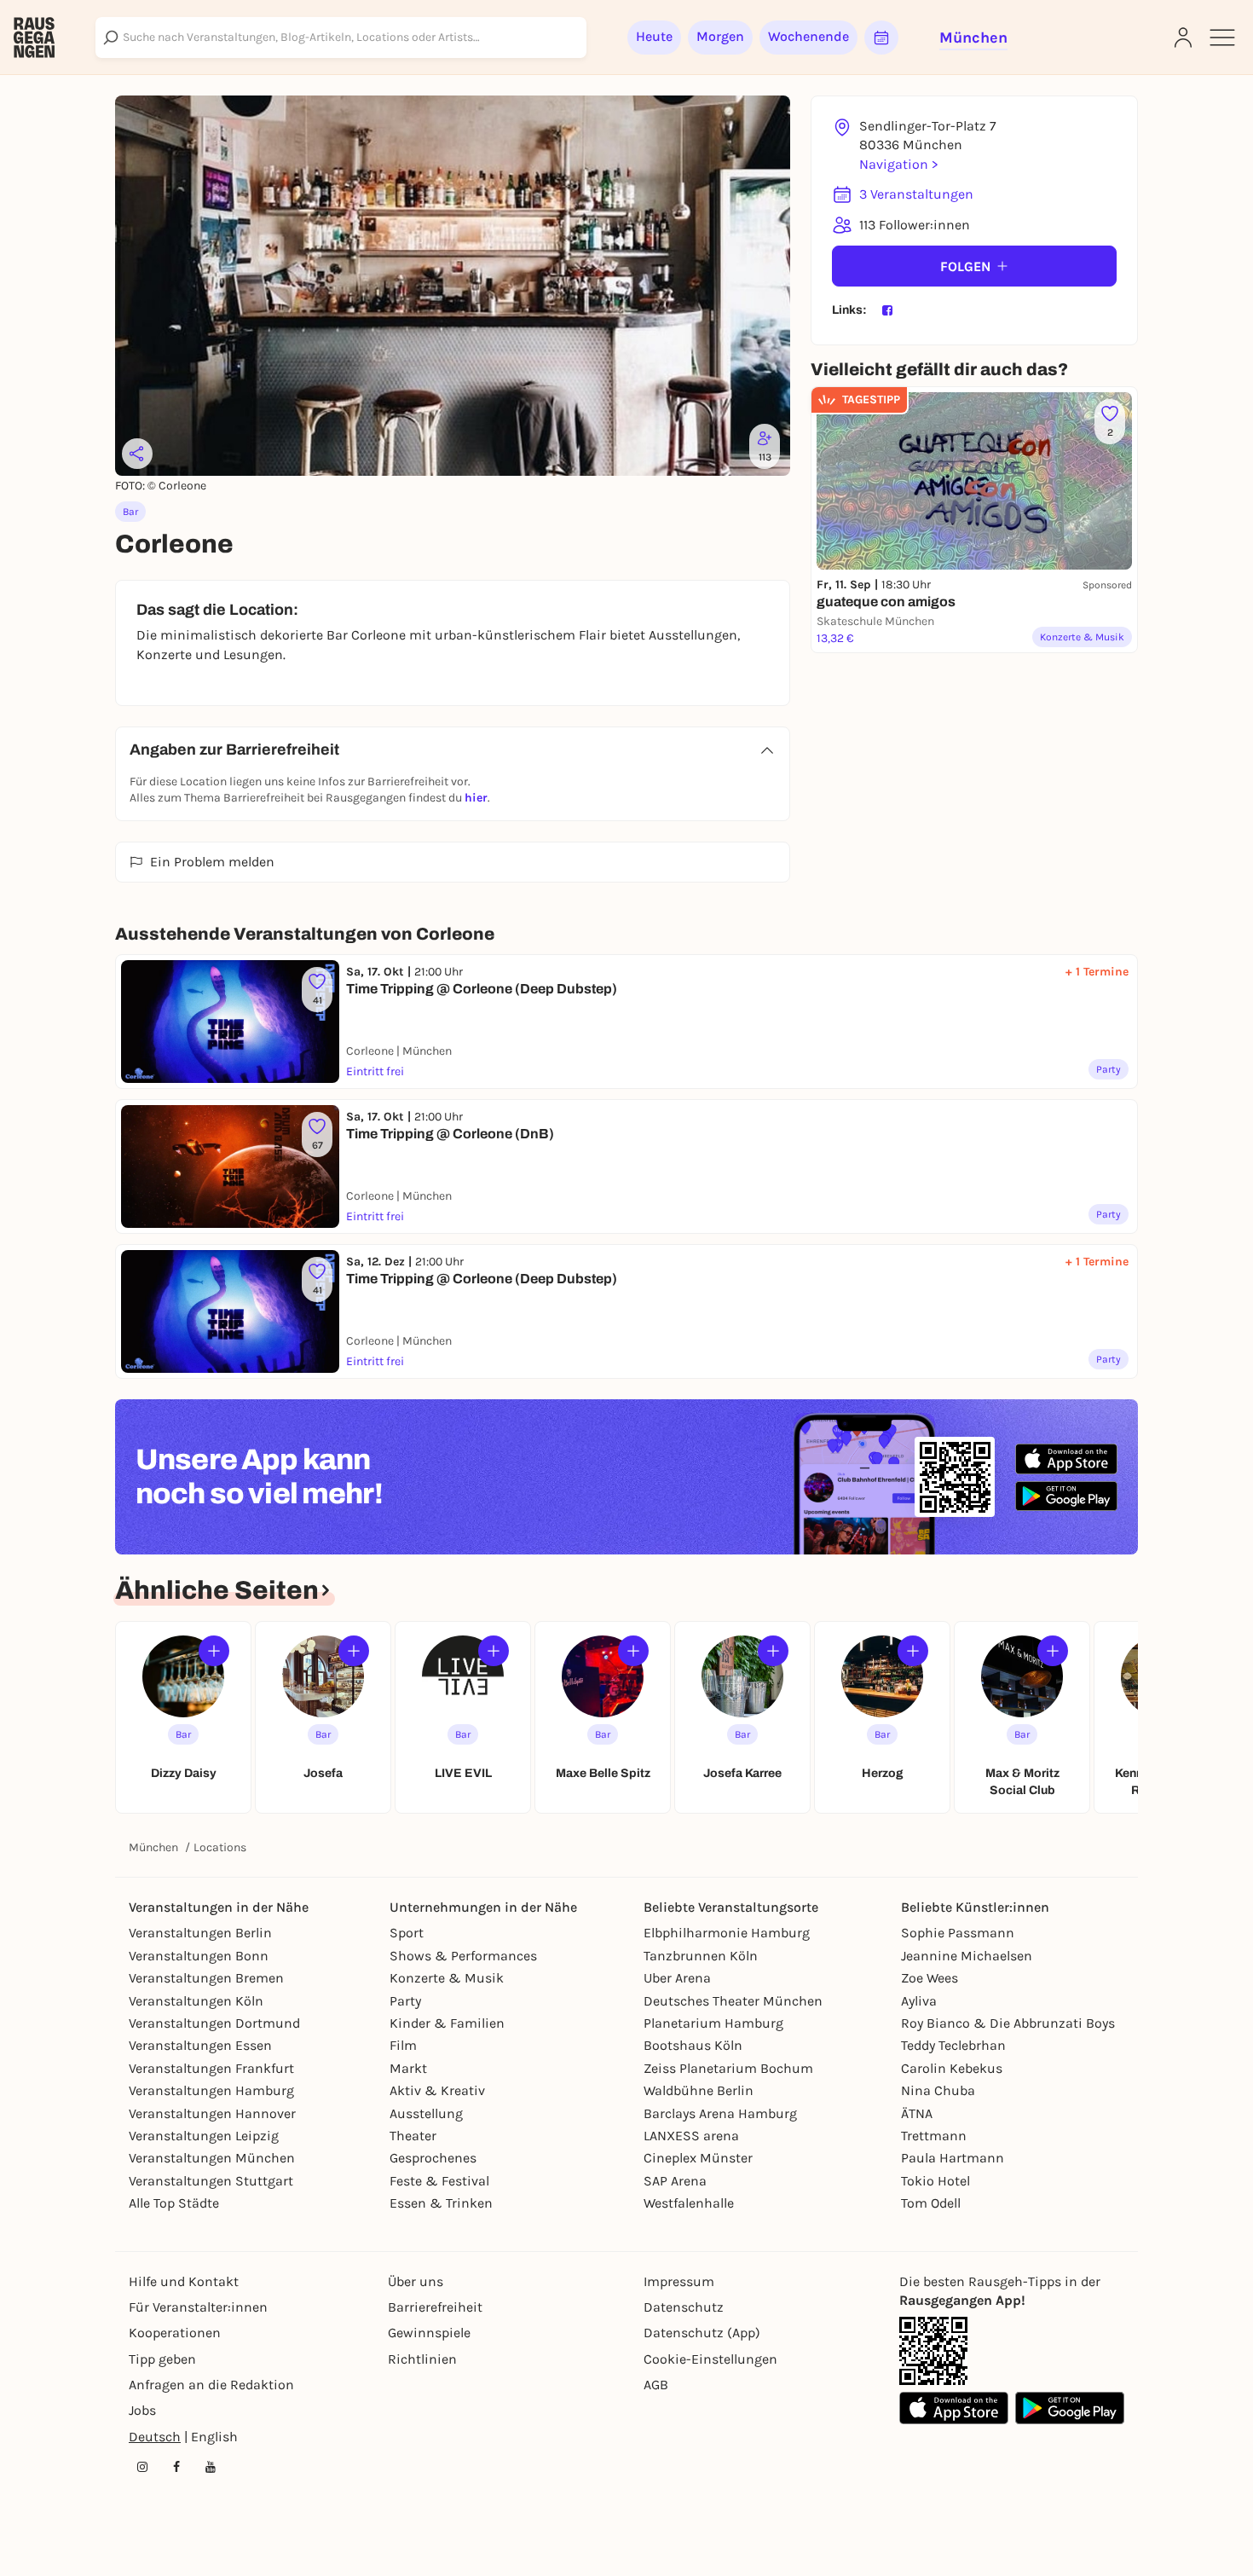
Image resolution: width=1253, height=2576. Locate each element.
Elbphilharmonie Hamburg (727, 1933)
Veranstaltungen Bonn (199, 1956)
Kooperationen (175, 2333)
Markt (408, 2068)
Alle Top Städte (174, 2203)
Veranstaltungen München (212, 2158)
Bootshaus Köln (693, 2045)
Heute (654, 36)
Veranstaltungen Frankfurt (211, 2068)
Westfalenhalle (689, 2203)
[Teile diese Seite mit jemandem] (137, 454)
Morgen (720, 36)
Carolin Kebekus (952, 2068)
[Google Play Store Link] (1070, 2408)
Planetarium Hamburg (713, 2023)
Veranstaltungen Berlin (200, 1933)
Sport (407, 1933)
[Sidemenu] (1222, 38)
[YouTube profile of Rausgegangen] (211, 2467)
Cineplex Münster (698, 2158)
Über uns (416, 2281)
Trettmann (934, 2136)
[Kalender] (881, 38)
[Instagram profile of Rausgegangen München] (142, 2467)
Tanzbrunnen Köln (701, 1956)
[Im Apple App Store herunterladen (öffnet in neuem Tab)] (1066, 1459)
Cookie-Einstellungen (710, 2359)
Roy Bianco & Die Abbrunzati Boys (1008, 2023)
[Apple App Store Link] (954, 2408)
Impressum (679, 2281)
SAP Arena (675, 2181)
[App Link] (933, 2351)
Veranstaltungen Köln (196, 2001)
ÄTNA (917, 2113)
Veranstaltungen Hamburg (211, 2090)
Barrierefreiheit (435, 2307)
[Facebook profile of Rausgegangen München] (176, 2467)
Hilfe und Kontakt (184, 2281)
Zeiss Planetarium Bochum (728, 2068)
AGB (656, 2385)
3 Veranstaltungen (916, 194)
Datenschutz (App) (702, 2333)
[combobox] (341, 38)
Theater (413, 2136)
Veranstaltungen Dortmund (214, 2023)
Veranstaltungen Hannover (212, 2113)
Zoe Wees (930, 1978)
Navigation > (898, 164)
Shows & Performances (463, 1956)
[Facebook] (887, 310)
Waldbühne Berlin (699, 2090)
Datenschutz (684, 2307)
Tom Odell (931, 2203)
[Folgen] (214, 1651)
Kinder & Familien (447, 2023)
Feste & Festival (439, 2181)
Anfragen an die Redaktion (211, 2385)
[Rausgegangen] (34, 38)
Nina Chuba (938, 2090)
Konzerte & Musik (447, 1978)
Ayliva (919, 2001)
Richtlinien (422, 2359)
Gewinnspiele (429, 2333)
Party (405, 2001)
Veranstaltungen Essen (200, 2045)
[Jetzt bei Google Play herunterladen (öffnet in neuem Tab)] (1066, 1496)
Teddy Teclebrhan (953, 2045)
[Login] (1183, 38)
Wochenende (808, 36)
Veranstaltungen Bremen (206, 1978)
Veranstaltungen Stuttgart (211, 2181)
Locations (220, 1847)
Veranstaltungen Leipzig (204, 2136)
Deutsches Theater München (733, 2001)
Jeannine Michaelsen (967, 1956)
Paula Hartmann (953, 2158)
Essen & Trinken (441, 2203)
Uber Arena (677, 1978)
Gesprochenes (433, 2158)
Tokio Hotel (935, 2181)
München (153, 1847)
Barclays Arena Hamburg (720, 2113)
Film (403, 2045)
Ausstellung (426, 2113)
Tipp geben (162, 2359)
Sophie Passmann (958, 1933)
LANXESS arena (691, 2136)
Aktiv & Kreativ (437, 2090)
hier (476, 798)
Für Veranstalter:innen (198, 2307)
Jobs (142, 2410)
